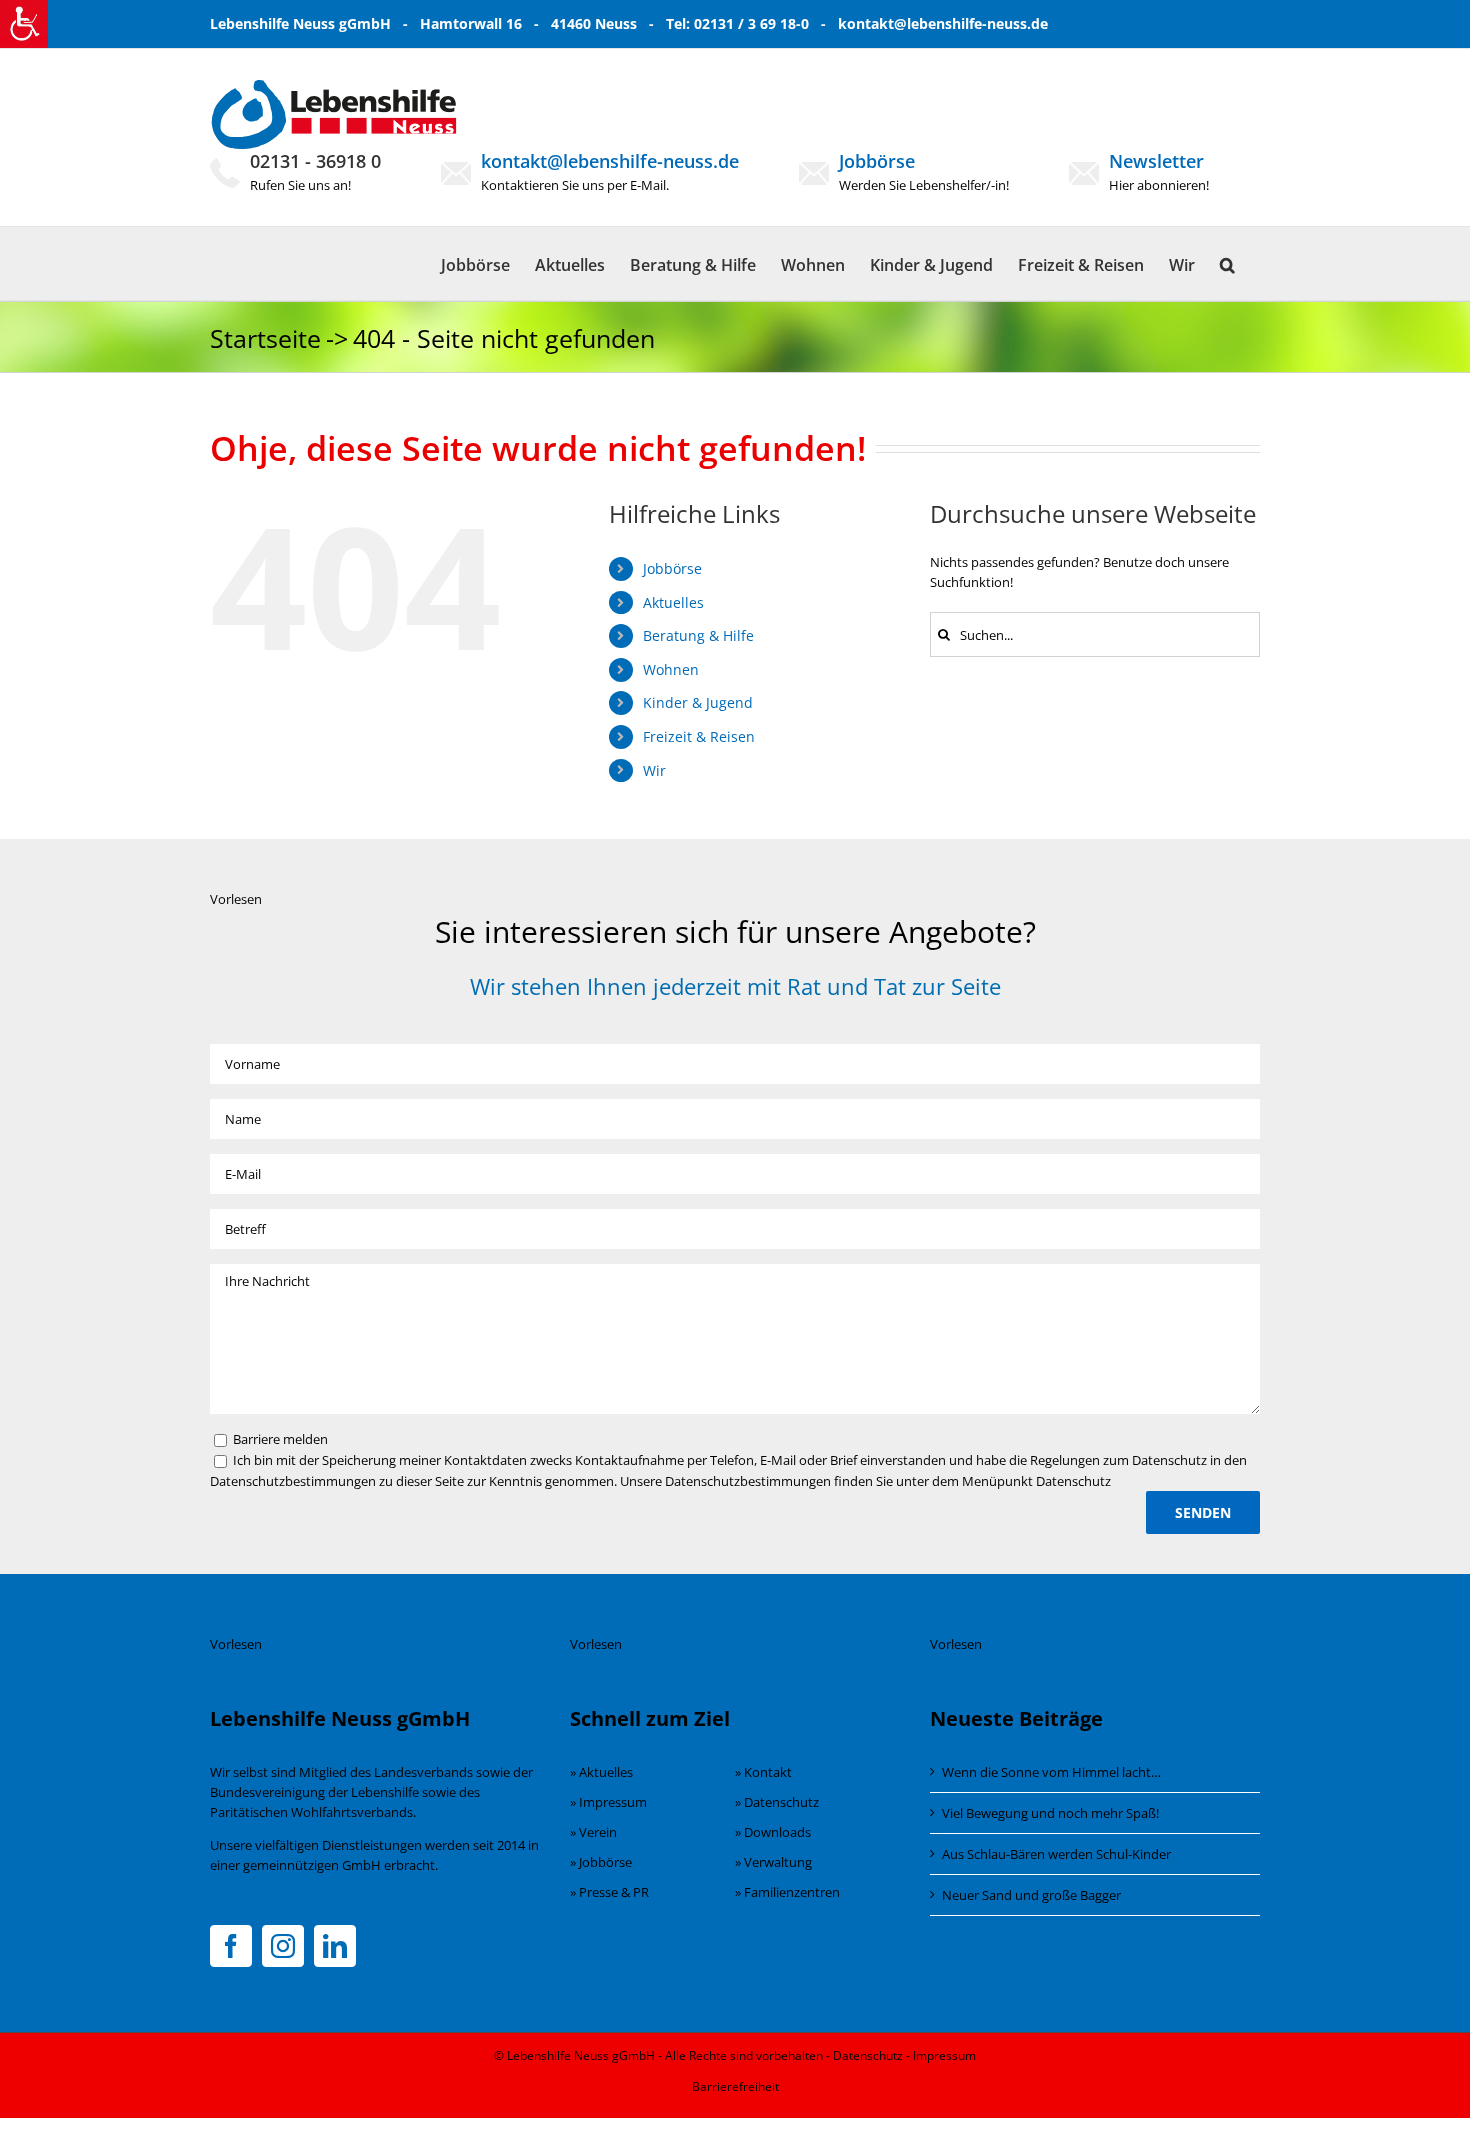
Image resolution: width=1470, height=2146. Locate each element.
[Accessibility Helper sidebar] (24, 24)
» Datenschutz (777, 1802)
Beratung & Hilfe (698, 635)
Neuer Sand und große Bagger (1031, 1895)
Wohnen (671, 669)
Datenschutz (868, 2055)
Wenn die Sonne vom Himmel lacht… (1051, 1772)
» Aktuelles (601, 1772)
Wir (654, 770)
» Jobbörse (601, 1862)
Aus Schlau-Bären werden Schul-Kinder (1056, 1854)
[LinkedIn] (335, 1946)
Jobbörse (877, 161)
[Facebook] (231, 1946)
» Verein (593, 1832)
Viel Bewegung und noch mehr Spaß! (1050, 1813)
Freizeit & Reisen (699, 736)
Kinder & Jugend (698, 702)
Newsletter (1156, 161)
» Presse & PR (609, 1892)
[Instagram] (283, 1946)
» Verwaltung (773, 1862)
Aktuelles (673, 602)
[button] (1227, 263)
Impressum (944, 2055)
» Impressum (608, 1802)
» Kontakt (763, 1772)
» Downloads (773, 1832)
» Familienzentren (787, 1892)
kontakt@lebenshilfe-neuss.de (943, 23)
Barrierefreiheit (735, 2086)
